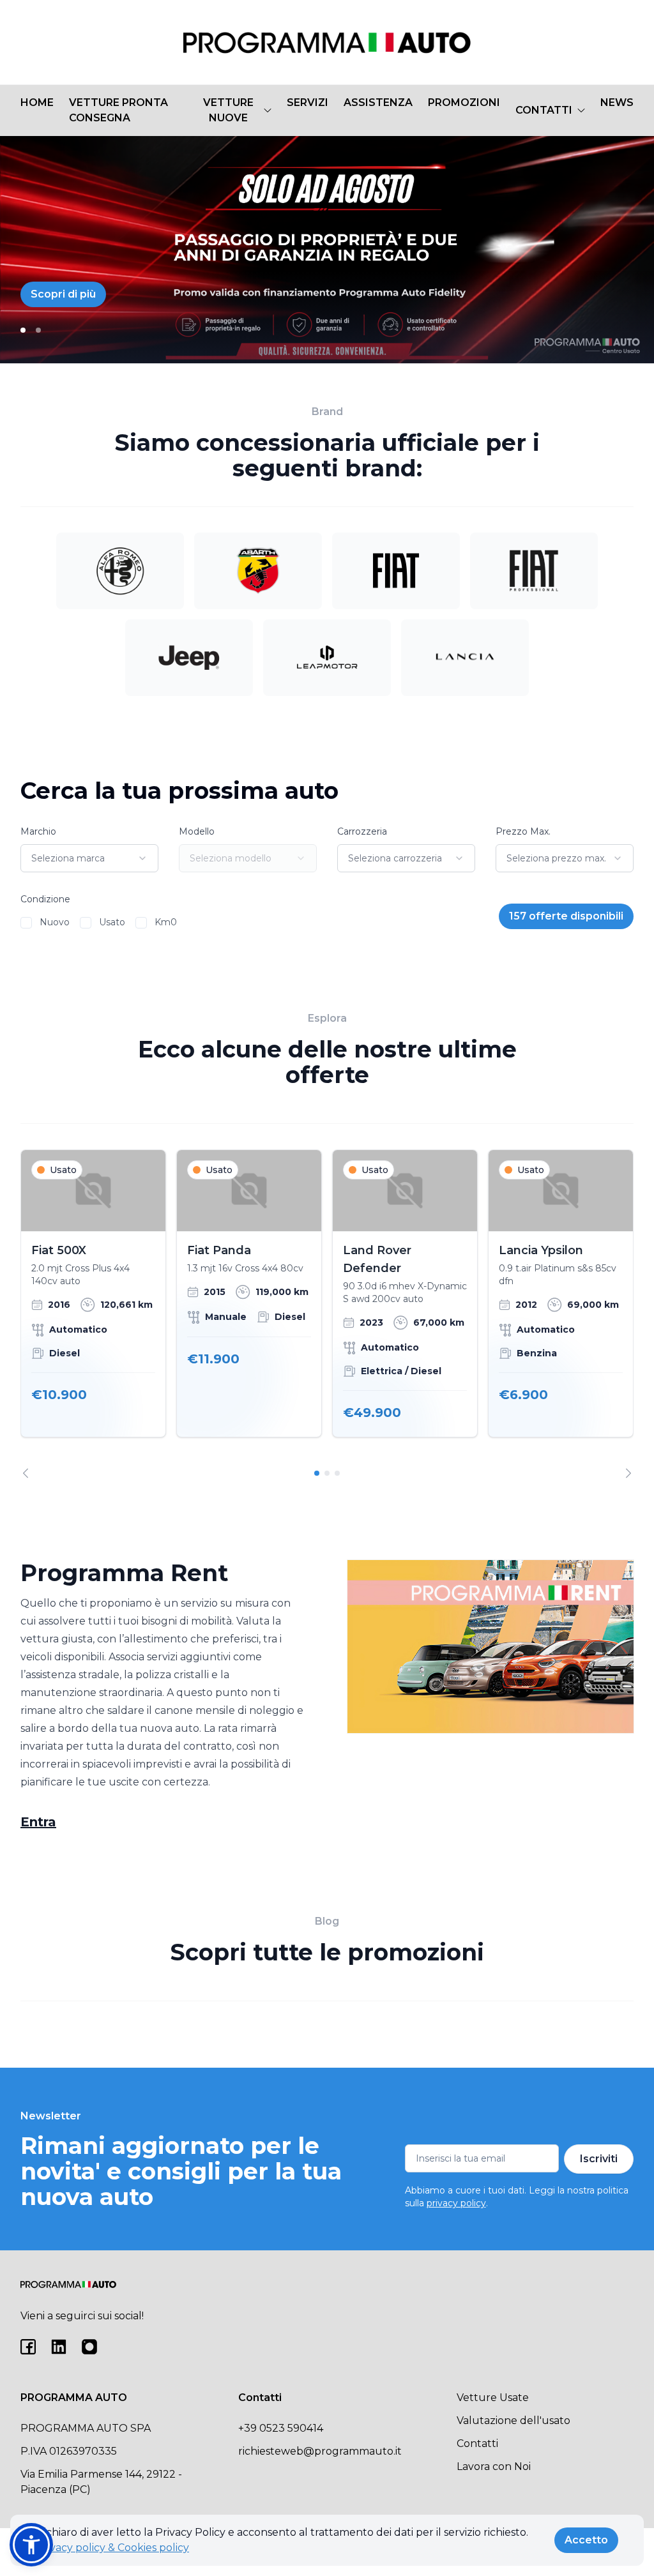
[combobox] (89, 858)
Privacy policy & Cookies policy (112, 2548)
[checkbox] (26, 923)
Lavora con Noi (494, 2466)
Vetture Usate (493, 2398)
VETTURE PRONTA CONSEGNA (118, 110)
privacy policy (456, 2203)
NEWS (617, 102)
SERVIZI (308, 102)
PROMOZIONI (464, 102)
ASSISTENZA (378, 102)
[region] (327, 1314)
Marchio (38, 831)
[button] (31, 2545)
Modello (197, 831)
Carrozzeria (362, 831)
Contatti (477, 2443)
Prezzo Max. (523, 831)
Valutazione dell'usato (513, 2421)
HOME (37, 102)
